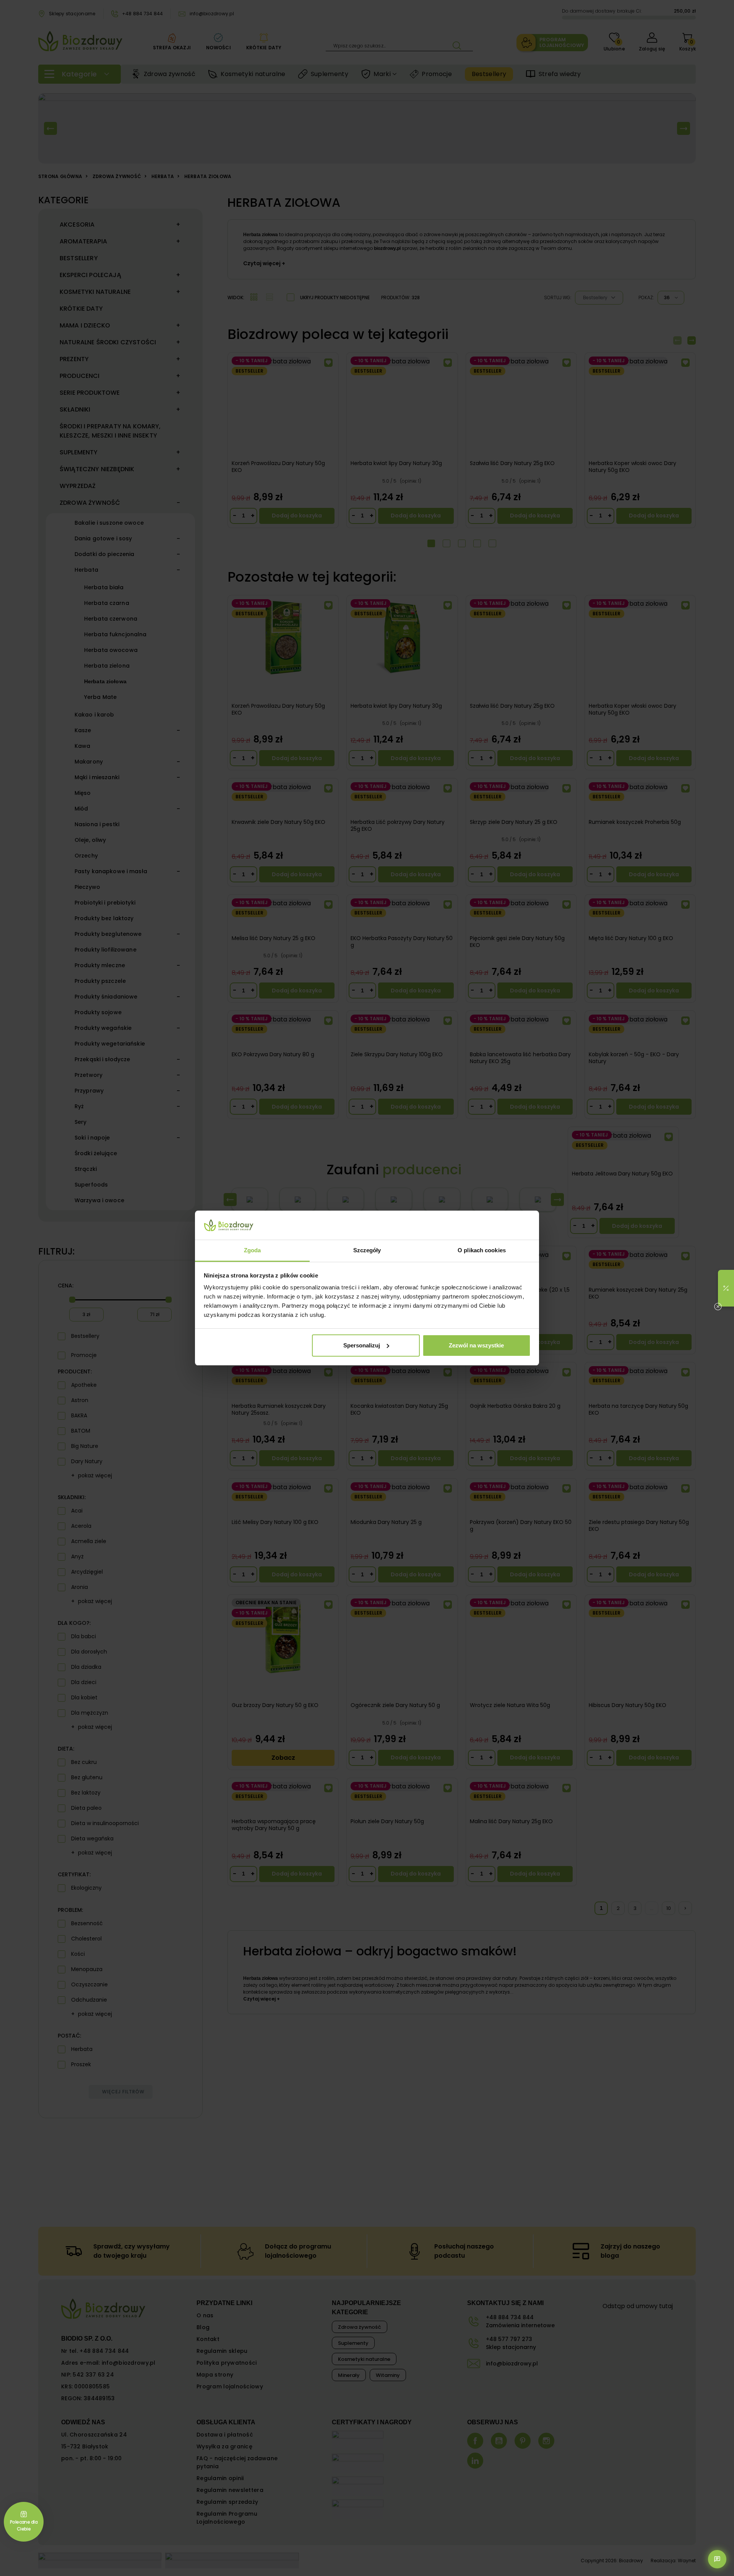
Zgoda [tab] (253, 1250)
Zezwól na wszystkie (476, 1345)
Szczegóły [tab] (367, 1250)
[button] (726, 1288)
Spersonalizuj (362, 1345)
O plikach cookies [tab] (482, 1250)
